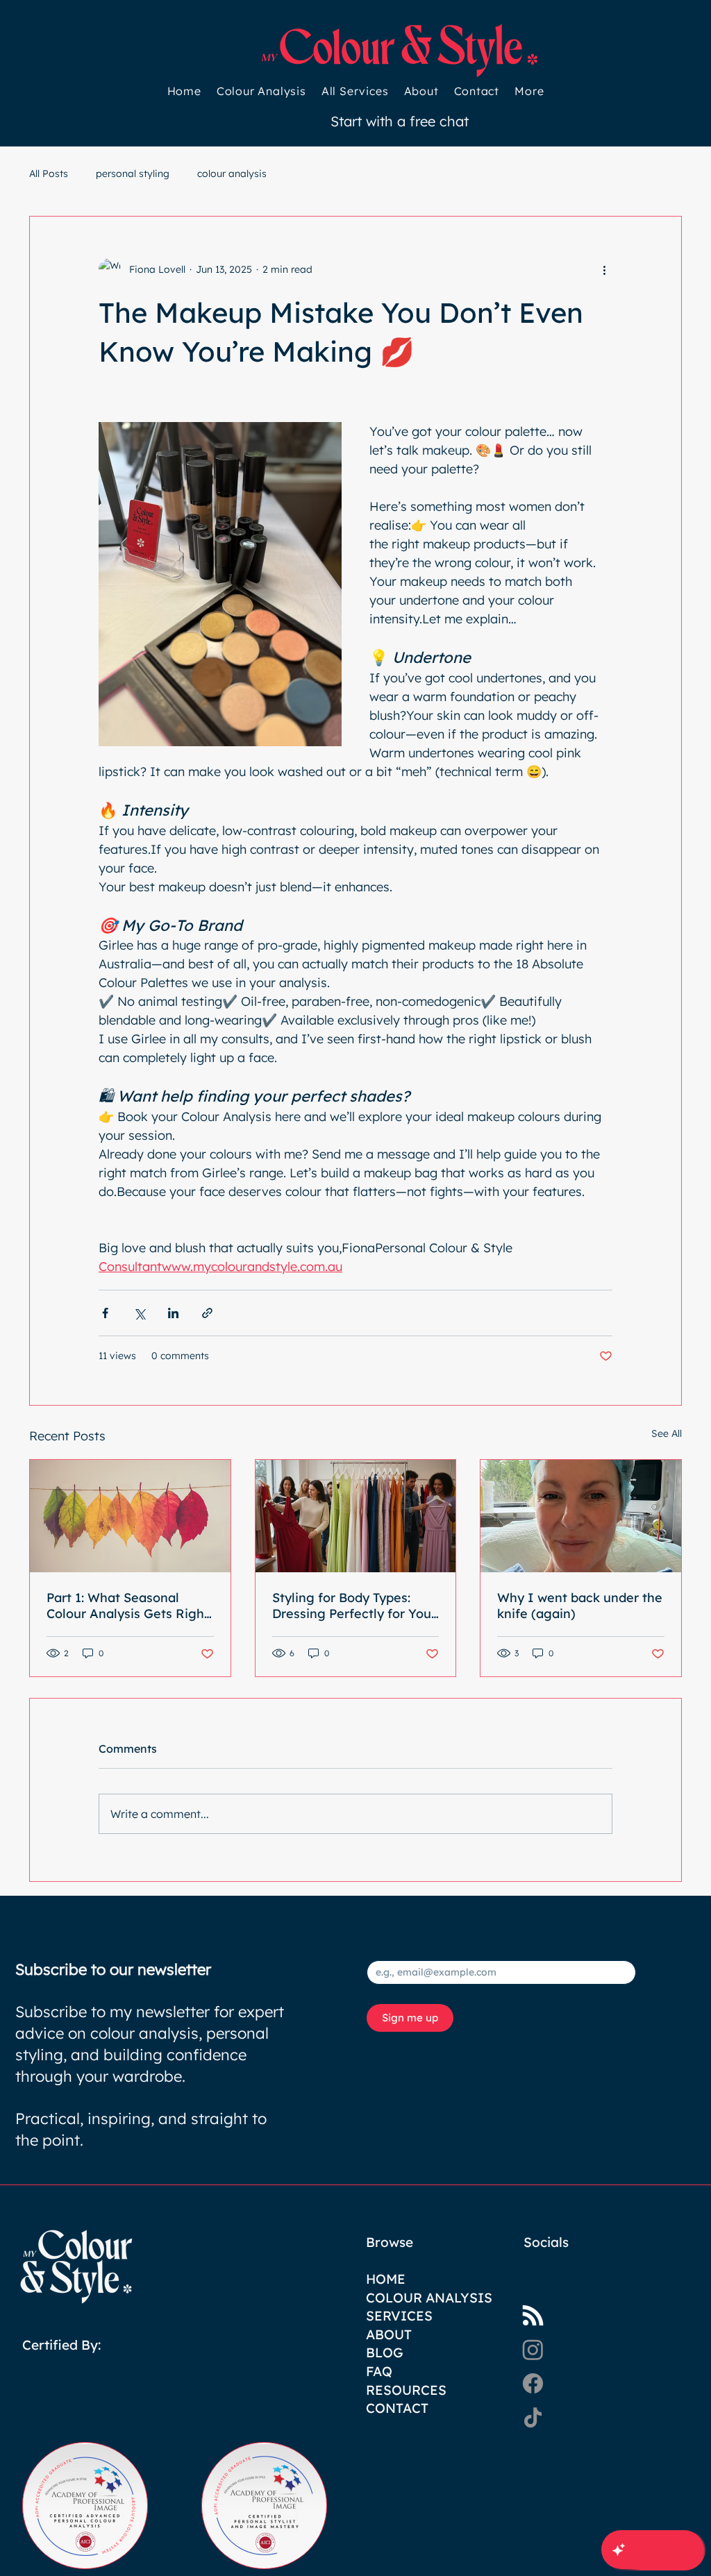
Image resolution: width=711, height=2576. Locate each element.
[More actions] (604, 269)
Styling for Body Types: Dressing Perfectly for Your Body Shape (354, 1606)
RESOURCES (406, 2390)
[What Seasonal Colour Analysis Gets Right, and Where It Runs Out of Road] (130, 1516)
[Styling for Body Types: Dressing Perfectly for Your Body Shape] (356, 1516)
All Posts (49, 174)
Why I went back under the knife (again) (580, 1606)
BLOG (385, 2352)
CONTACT (397, 2408)
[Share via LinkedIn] (173, 1313)
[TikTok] (533, 2417)
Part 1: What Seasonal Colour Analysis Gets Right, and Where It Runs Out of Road (129, 1606)
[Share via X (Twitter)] (139, 1313)
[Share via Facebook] (105, 1313)
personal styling (133, 174)
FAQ (379, 2371)
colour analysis (232, 174)
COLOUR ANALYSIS (429, 2298)
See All (667, 1433)
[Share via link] (207, 1313)
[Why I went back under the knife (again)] (581, 1516)
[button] (529, 91)
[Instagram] (533, 2349)
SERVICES (399, 2316)
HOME (386, 2279)
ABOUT (389, 2334)
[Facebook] (533, 2383)
